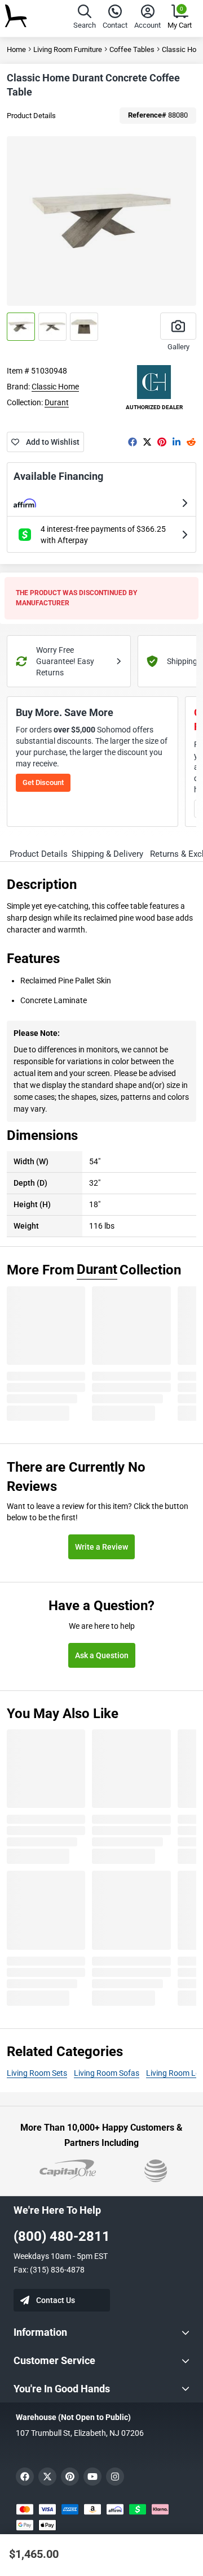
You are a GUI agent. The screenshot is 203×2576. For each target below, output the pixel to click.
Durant (57, 402)
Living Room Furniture (68, 49)
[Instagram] (115, 2477)
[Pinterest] (162, 442)
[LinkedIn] (176, 442)
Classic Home (55, 387)
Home (16, 49)
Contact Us (56, 2300)
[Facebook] (133, 442)
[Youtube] (92, 2477)
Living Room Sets (37, 2073)
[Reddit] (191, 442)
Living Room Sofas (107, 2073)
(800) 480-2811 (62, 2236)
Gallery (178, 347)
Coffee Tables (132, 49)
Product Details (31, 116)
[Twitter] (147, 442)
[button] (85, 18)
